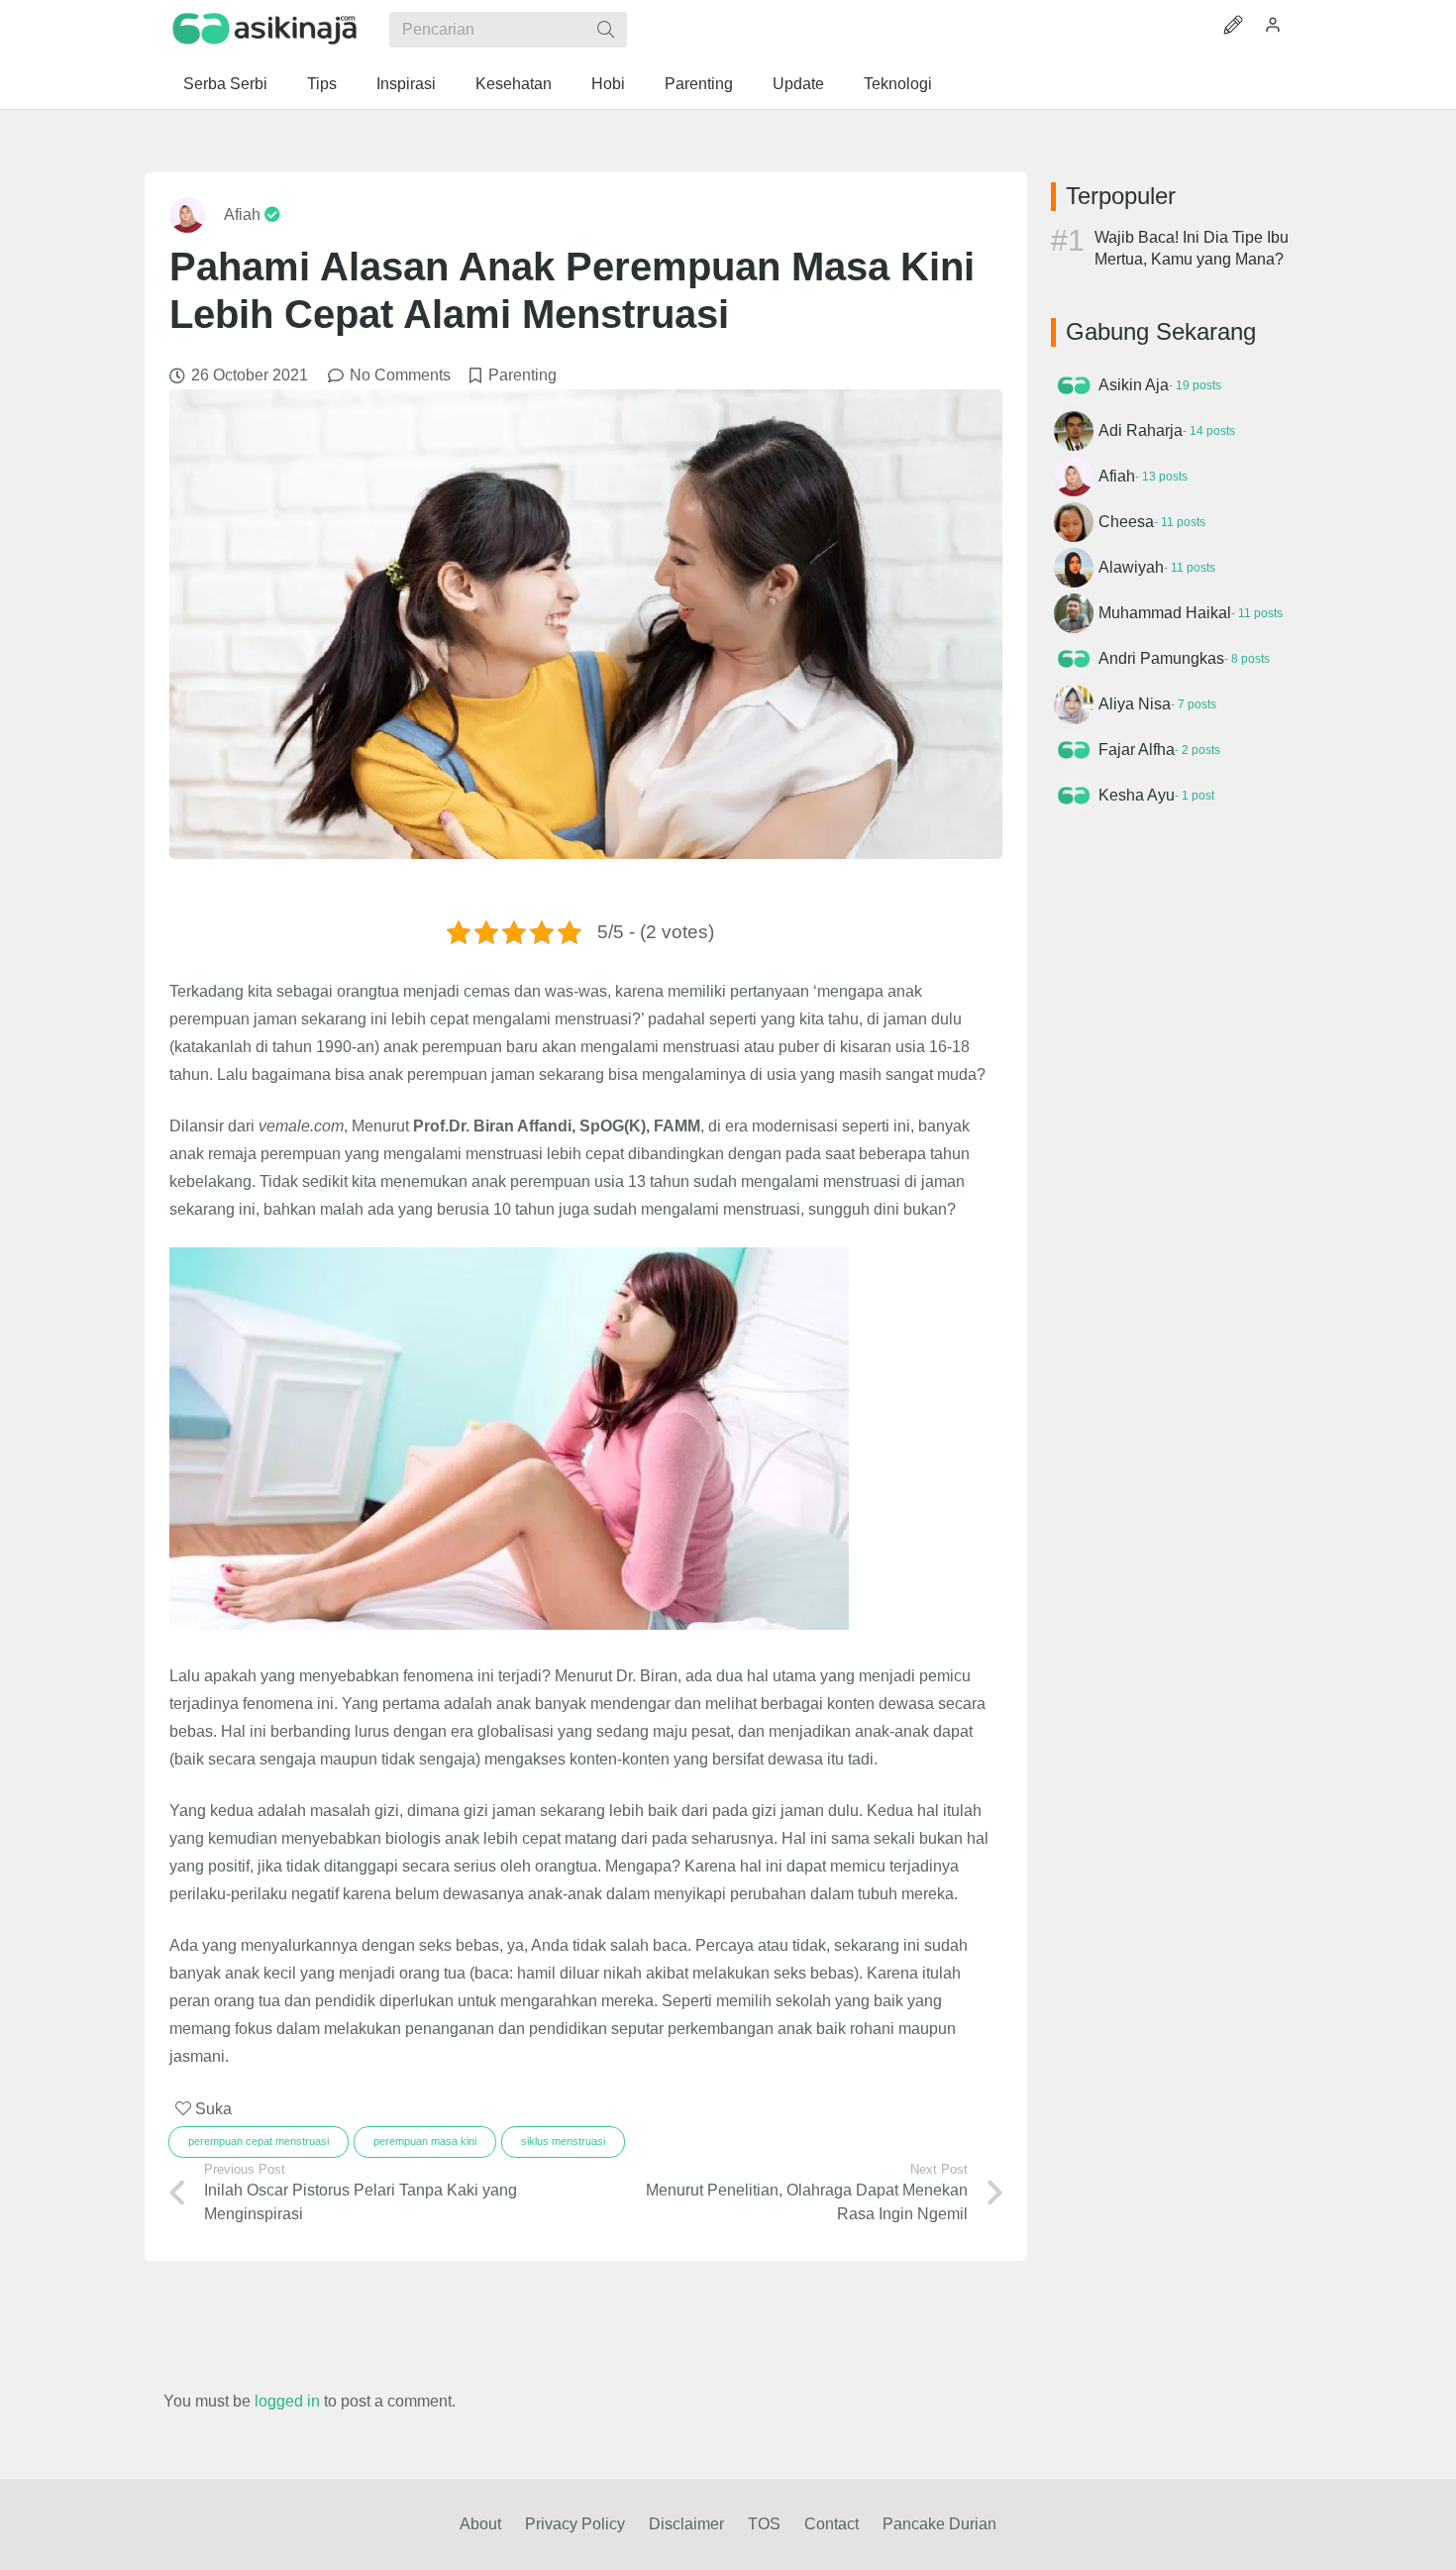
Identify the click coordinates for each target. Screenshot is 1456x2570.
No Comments (400, 375)
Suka (211, 2109)
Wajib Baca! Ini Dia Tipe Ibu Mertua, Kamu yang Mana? (1192, 248)
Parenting (522, 375)
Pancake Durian (939, 2524)
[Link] (265, 29)
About (480, 2524)
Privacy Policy (575, 2524)
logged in (287, 2401)
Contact (832, 2524)
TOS (764, 2524)
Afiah (244, 214)
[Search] (606, 30)
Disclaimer (686, 2524)
